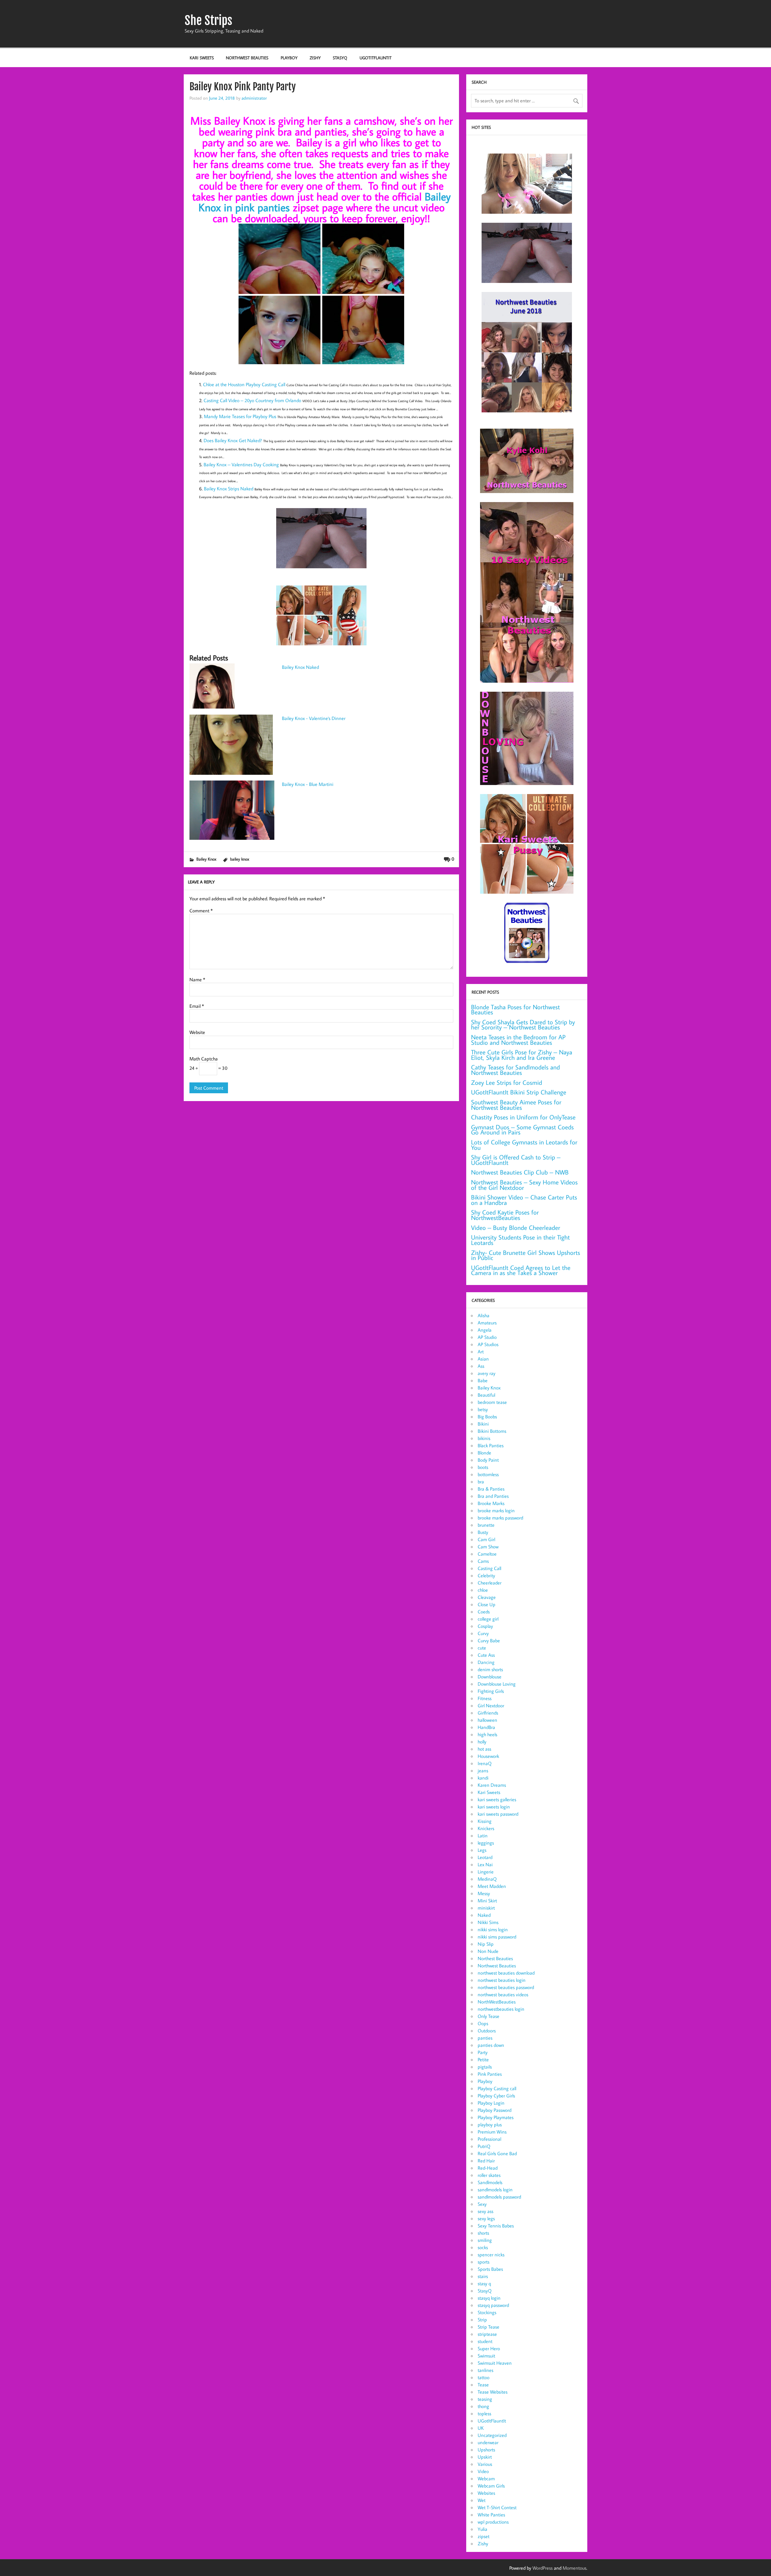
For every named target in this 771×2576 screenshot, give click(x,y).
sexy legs (486, 2218)
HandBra (486, 1727)
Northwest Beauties (247, 58)
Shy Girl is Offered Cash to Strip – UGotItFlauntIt (516, 1160)
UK (481, 2428)
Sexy (482, 2204)
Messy (484, 1893)
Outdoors (487, 2031)
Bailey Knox (206, 859)
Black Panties (491, 1445)
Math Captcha (204, 1059)
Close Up (487, 1604)
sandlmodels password (499, 2197)
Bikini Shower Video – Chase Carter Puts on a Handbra (524, 1200)
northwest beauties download (506, 1973)
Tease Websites (493, 2392)
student (485, 2341)
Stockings (487, 2312)
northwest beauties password (506, 1987)
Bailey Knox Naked (300, 667)
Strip (482, 2320)
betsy (483, 1409)
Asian (483, 1359)
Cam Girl (486, 1539)
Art (481, 1352)
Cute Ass (486, 1655)
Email (197, 1006)
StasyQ (340, 58)
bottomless (488, 1474)
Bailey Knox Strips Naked (229, 489)
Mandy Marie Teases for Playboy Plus (241, 416)
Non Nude (488, 1951)
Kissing (485, 1821)
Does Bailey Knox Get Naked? (233, 440)
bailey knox (240, 859)
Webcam (486, 2478)
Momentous (574, 2568)
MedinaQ (487, 1879)
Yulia (482, 2529)
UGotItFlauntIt (376, 58)
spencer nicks (491, 2255)
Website (197, 1032)
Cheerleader (490, 1583)
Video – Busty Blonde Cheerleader (516, 1228)
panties (485, 2038)
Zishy (315, 58)
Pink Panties (490, 2074)
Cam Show (488, 1547)
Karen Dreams (492, 1785)
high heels (487, 1734)
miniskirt (486, 1908)
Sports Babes (490, 2269)
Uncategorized (492, 2435)
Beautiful (486, 1395)
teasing (485, 2399)
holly (482, 1742)
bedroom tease (492, 1402)
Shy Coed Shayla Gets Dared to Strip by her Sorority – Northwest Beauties (523, 1025)
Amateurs (487, 1323)
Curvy (483, 1633)
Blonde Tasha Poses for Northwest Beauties (515, 1010)
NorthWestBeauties (497, 2002)
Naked (484, 1915)
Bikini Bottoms (492, 1431)
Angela (485, 1330)
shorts (483, 2233)
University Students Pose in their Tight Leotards (520, 1240)
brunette (486, 1525)
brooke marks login (496, 1510)
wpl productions (493, 2522)
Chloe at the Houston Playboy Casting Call (245, 384)
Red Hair (486, 2161)
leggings (486, 1843)
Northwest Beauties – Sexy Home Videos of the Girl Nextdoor (524, 1185)
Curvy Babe (489, 1640)
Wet (482, 2500)
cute (482, 1648)
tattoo (484, 2377)
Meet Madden (492, 1886)
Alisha (484, 1315)
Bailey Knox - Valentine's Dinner (314, 718)
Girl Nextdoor (491, 1705)
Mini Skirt (487, 1901)
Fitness (485, 1698)
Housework (488, 1756)
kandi (483, 1778)
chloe (483, 1590)
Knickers (486, 1828)
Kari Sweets (202, 58)
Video (483, 2471)
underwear (488, 2442)
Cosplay (485, 1626)
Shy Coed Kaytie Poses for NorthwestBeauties (505, 1215)
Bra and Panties (493, 1496)
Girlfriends (488, 1713)
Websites (486, 2493)
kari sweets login (494, 1807)
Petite (483, 2059)
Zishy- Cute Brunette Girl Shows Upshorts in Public (526, 1255)
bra (481, 1482)
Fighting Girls (491, 1691)
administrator (254, 98)
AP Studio (487, 1337)
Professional (489, 2139)
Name (197, 979)
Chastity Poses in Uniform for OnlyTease (523, 1117)
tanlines (485, 2370)
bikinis (484, 1438)
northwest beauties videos (503, 1994)
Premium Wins (492, 2132)
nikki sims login (493, 1929)
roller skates (489, 2175)
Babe (483, 1380)
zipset (484, 2536)
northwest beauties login (502, 1980)
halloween (487, 1720)
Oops (483, 2023)
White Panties (491, 2515)
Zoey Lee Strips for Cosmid (507, 1083)
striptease (487, 2334)
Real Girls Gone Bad (497, 2153)
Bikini (483, 1424)
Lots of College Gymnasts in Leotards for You (524, 1145)
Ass (481, 1366)
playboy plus (490, 2124)
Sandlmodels (490, 2182)
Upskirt (485, 2457)
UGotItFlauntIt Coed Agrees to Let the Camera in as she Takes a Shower (521, 1270)
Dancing (486, 1662)
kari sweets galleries (497, 1799)
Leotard (485, 1857)
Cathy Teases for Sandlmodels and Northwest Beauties (515, 1070)
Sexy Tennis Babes (496, 2226)
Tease (483, 2385)
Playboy (289, 58)
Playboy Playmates (496, 2117)
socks (483, 2247)
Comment (201, 911)
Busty (483, 1532)
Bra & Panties (491, 1489)
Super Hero (489, 2348)
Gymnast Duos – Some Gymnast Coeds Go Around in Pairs (522, 1130)
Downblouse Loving (497, 1684)
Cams (483, 1561)
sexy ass (485, 2211)
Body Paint (488, 1460)
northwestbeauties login (501, 2009)
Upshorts (486, 2450)
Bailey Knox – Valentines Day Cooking (242, 464)
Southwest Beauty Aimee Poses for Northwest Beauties (516, 1105)
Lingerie (486, 1872)
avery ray (487, 1373)
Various (485, 2464)
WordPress (543, 2568)
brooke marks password (500, 1518)
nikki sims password (497, 1937)
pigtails (485, 2067)
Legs (482, 1850)
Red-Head (488, 2168)
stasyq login (489, 2298)
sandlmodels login (495, 2190)
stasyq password (493, 2305)
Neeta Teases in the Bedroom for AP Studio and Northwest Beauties (518, 1040)
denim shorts (490, 1669)
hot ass (484, 1749)
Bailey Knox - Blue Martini (308, 784)
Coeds (484, 1612)
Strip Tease (489, 2327)
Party (483, 2052)
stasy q (484, 2283)
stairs (483, 2276)
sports (484, 2262)
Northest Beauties (495, 1958)
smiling (485, 2240)
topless (484, 2413)
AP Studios (488, 1344)
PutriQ (484, 2146)
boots (483, 1467)
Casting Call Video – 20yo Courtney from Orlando (253, 400)
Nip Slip (486, 1944)
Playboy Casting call (497, 2088)
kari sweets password (498, 1814)
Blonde (484, 1453)
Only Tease (489, 2016)
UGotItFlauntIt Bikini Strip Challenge (519, 1092)
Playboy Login (491, 2103)
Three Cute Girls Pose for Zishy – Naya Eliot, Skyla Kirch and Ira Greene (522, 1055)
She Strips (208, 20)
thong (483, 2406)
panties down (491, 2045)
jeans (483, 1771)
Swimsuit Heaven (495, 2363)
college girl (488, 1619)
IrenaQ (485, 1763)
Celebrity (486, 1575)
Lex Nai (485, 1864)
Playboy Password (495, 2110)
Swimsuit (486, 2356)
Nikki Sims (488, 1922)
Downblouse (490, 1677)
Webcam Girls (491, 2486)
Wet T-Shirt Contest (497, 2507)
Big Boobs (487, 1417)
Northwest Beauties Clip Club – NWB (520, 1172)
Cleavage (487, 1597)
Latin (483, 1836)
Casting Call (489, 1568)
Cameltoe (487, 1554)
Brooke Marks (491, 1503)
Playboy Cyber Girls (496, 2096)
